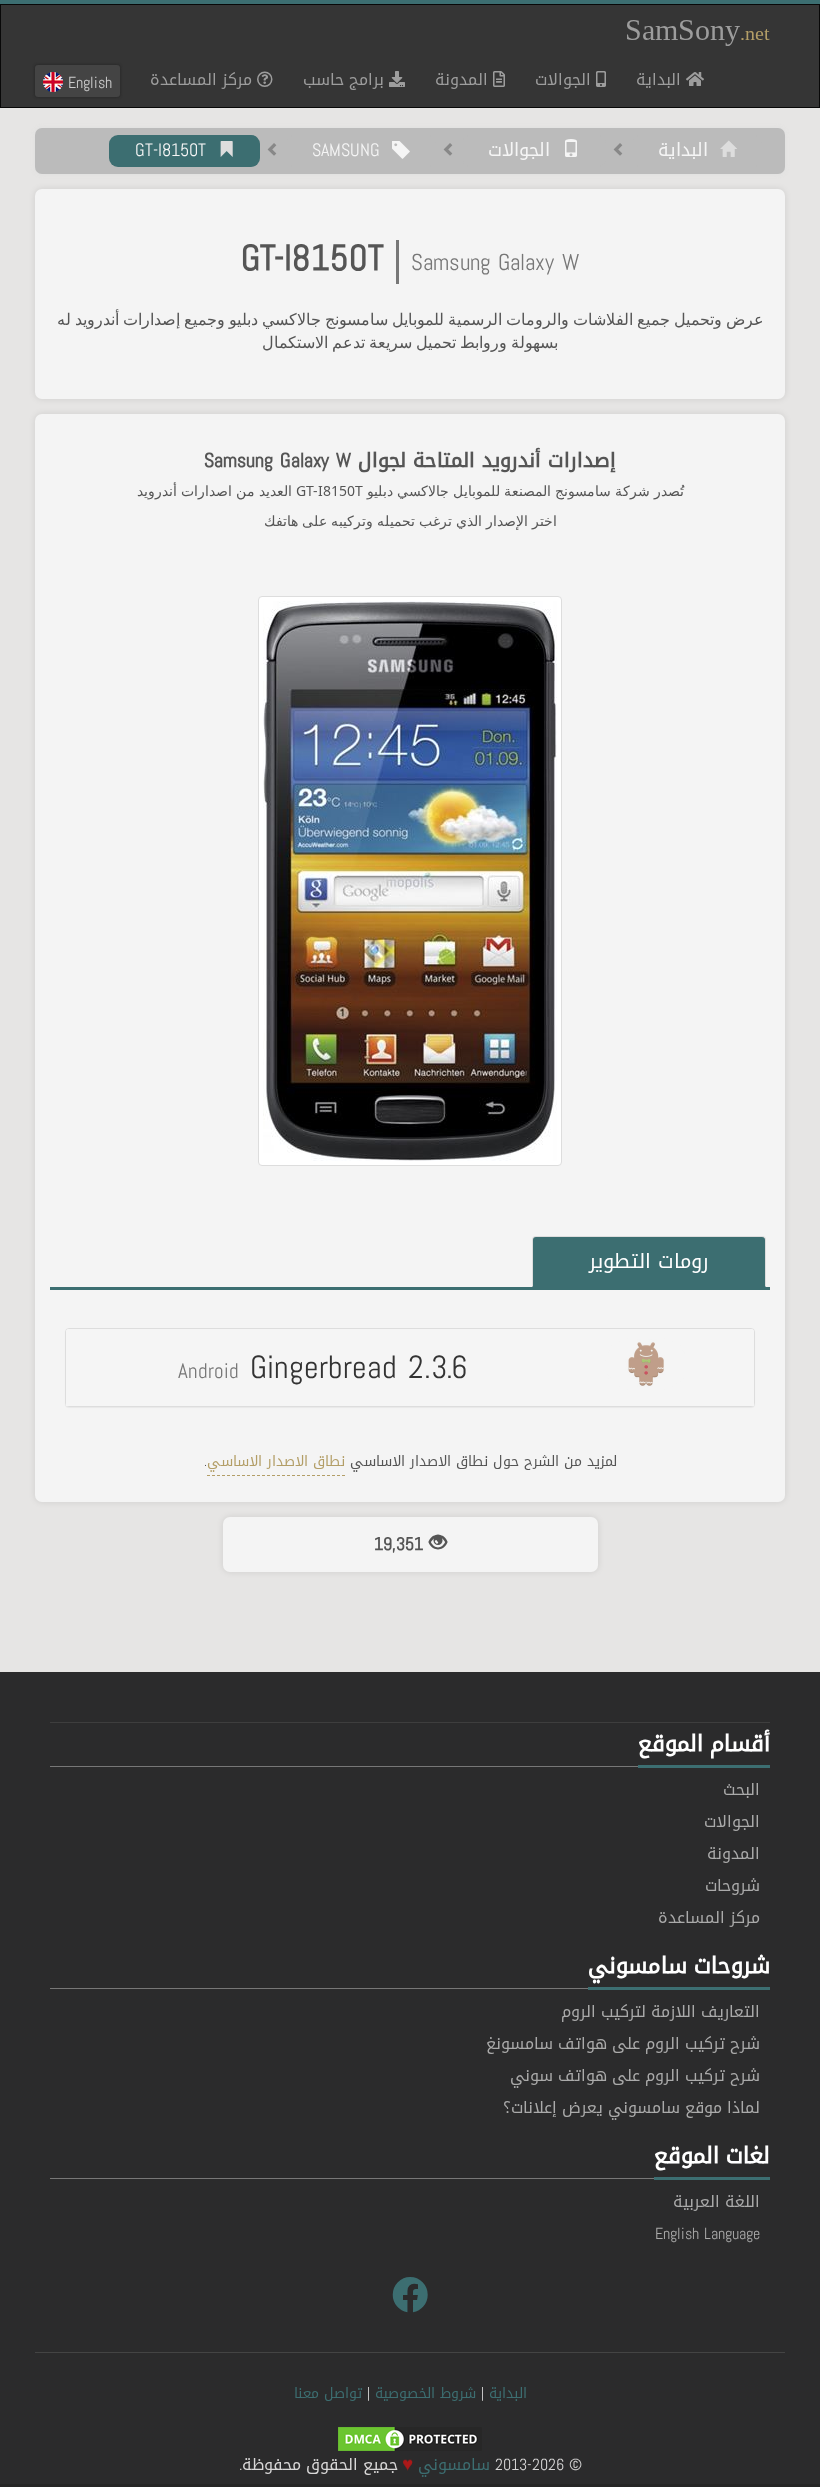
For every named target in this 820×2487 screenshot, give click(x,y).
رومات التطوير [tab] (649, 1261)
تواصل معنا (328, 2393)
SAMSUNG (352, 151)
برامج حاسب (346, 79)
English (87, 82)
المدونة (464, 79)
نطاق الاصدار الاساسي (276, 1461)
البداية (653, 79)
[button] (410, 1367)
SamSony (697, 29)
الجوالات (565, 79)
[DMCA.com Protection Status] (410, 2440)
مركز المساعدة (203, 79)
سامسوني (454, 2464)
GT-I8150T (176, 151)
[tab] (410, 1367)
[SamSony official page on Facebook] (410, 2296)
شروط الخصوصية (425, 2393)
